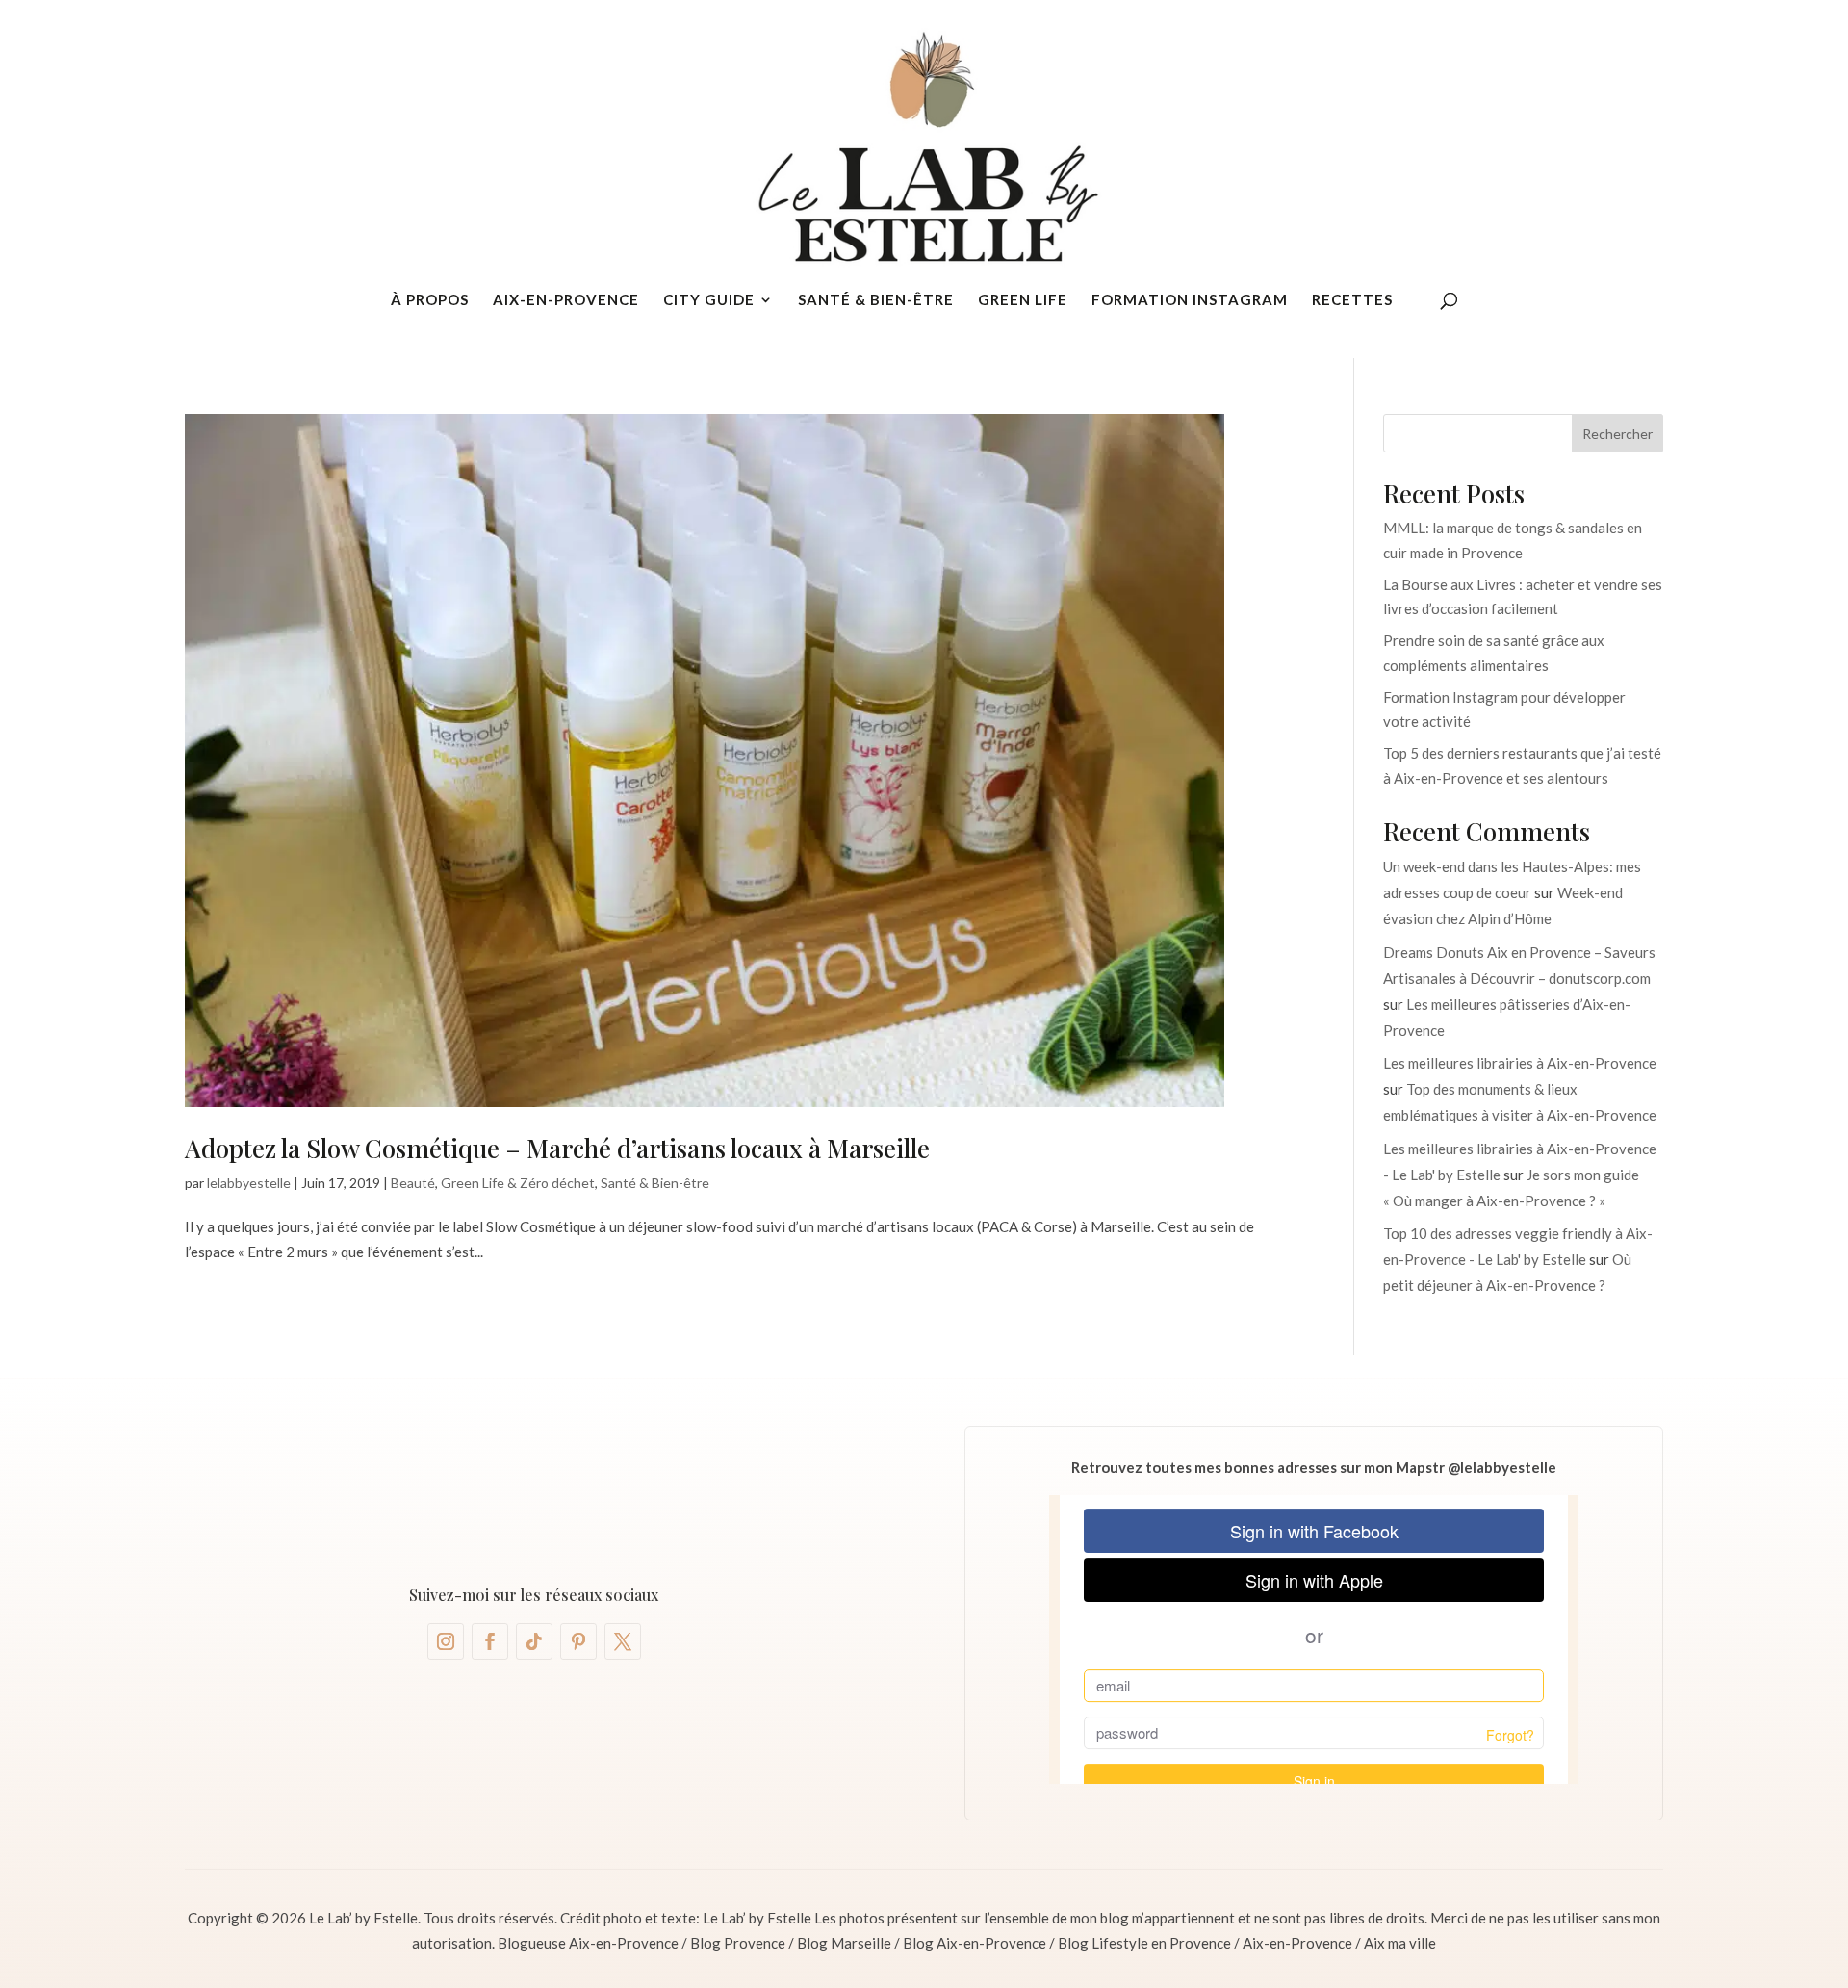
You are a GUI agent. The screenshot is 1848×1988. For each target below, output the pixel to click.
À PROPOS (430, 300)
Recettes (1352, 300)
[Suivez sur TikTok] (534, 1641)
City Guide (709, 300)
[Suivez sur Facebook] (490, 1641)
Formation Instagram (1190, 300)
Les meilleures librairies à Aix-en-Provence (1520, 1063)
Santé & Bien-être (876, 300)
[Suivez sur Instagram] (446, 1641)
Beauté (413, 1183)
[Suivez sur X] (623, 1641)
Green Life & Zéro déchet (518, 1183)
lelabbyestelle (249, 1183)
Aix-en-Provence (566, 300)
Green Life (1023, 300)
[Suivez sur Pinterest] (578, 1641)
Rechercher (1617, 434)
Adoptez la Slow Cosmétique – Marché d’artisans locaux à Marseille (557, 1148)
